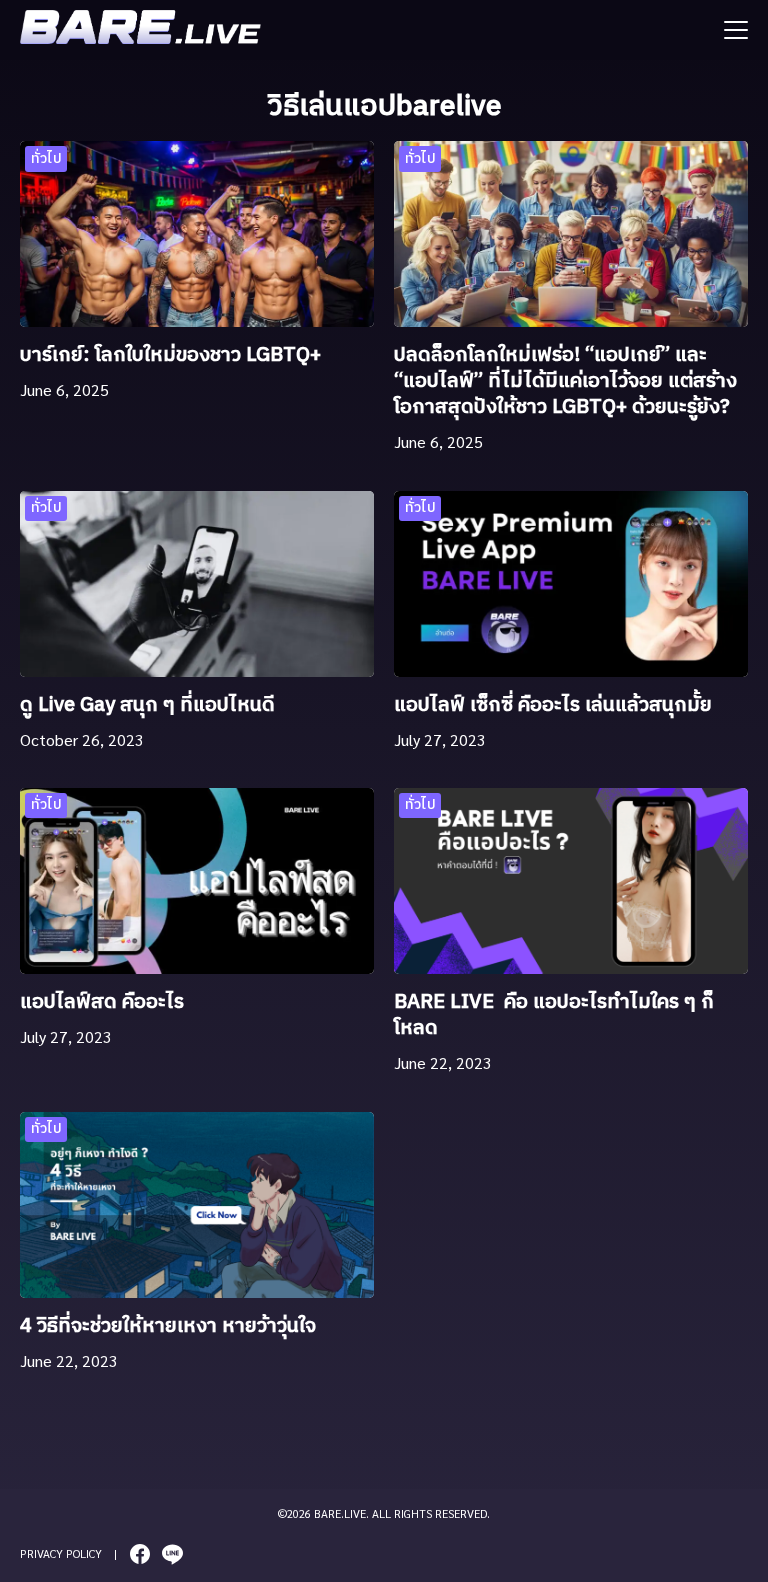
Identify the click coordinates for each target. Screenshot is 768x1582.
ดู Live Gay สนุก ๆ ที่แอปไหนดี (147, 705)
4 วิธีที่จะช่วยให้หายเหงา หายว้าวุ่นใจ (168, 1326)
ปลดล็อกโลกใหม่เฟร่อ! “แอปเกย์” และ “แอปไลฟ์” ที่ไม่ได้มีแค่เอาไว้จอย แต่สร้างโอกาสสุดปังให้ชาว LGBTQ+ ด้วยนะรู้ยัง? (565, 381)
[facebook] (140, 1554)
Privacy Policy (61, 1553)
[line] (172, 1554)
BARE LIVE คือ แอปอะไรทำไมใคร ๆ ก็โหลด (554, 1015)
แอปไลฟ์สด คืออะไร (104, 1002)
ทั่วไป (46, 158)
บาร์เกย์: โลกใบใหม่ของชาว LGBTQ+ (170, 355)
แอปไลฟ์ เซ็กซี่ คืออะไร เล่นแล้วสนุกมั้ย (553, 705)
